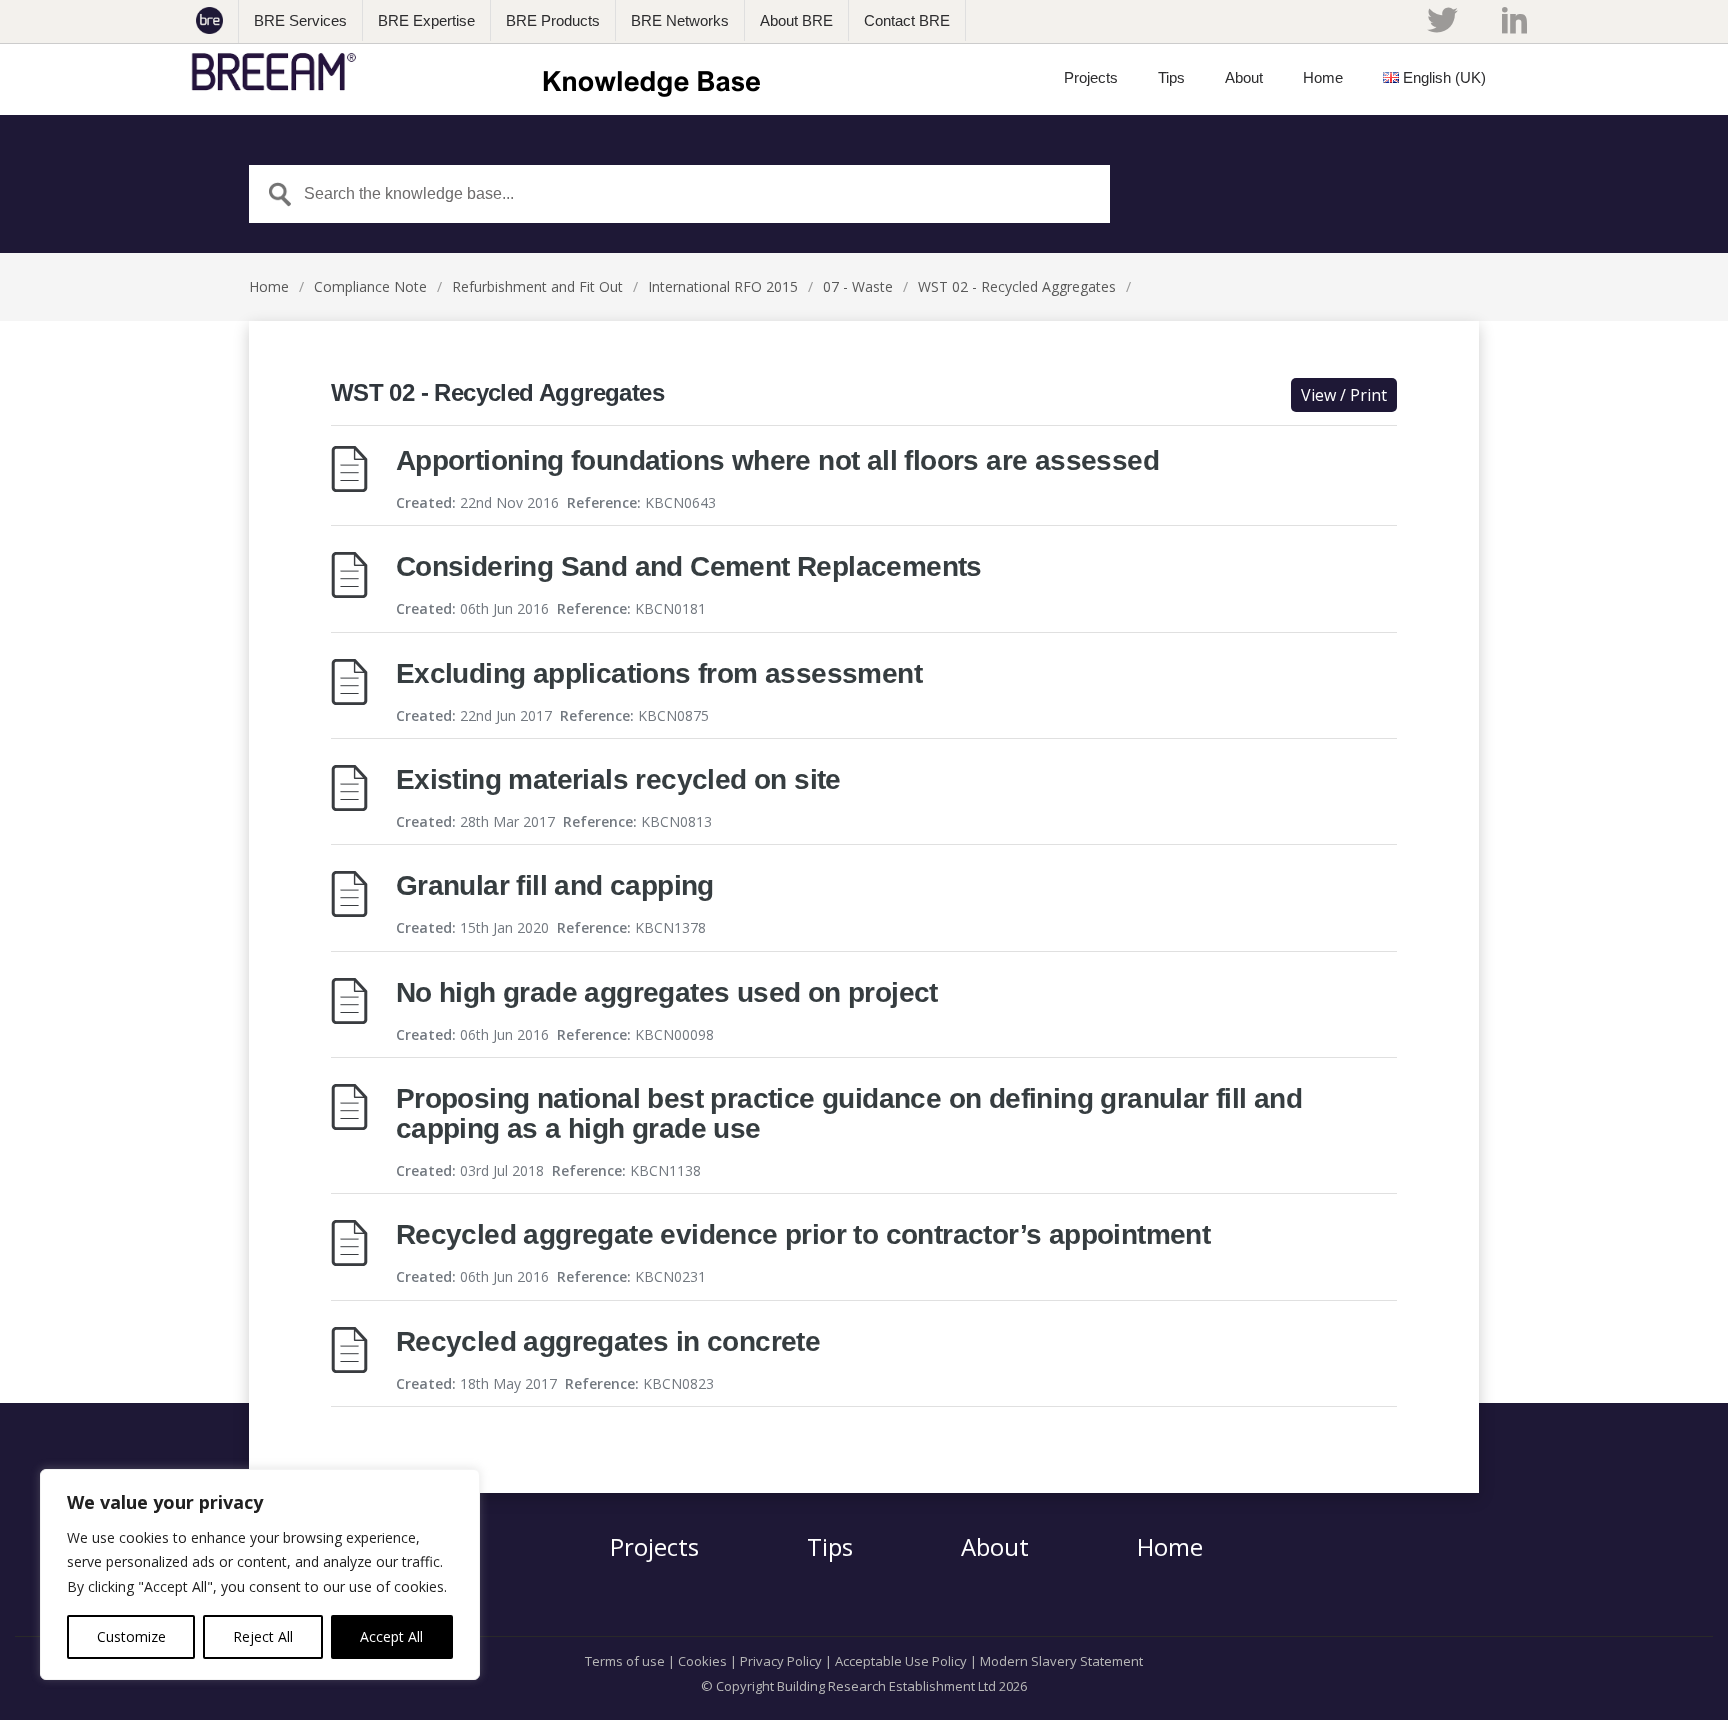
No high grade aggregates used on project (667, 992)
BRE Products (553, 20)
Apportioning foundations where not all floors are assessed (777, 460)
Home (269, 286)
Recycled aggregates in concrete (608, 1341)
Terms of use (625, 1661)
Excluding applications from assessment (659, 673)
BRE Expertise (426, 20)
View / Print (1344, 395)
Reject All (263, 1636)
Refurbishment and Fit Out (537, 286)
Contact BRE (907, 20)
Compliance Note (370, 286)
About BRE (796, 20)
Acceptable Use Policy (901, 1661)
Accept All (391, 1636)
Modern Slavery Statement (1061, 1661)
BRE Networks (680, 20)
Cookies (702, 1661)
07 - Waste (858, 286)
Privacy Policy (781, 1661)
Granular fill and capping (555, 885)
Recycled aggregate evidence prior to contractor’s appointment (803, 1234)
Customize (131, 1636)
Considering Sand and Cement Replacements (689, 566)
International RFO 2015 (723, 286)
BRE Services (300, 20)
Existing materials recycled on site (618, 779)
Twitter (1442, 20)
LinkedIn (1514, 20)
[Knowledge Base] (482, 72)
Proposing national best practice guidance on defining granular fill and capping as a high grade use (849, 1113)
